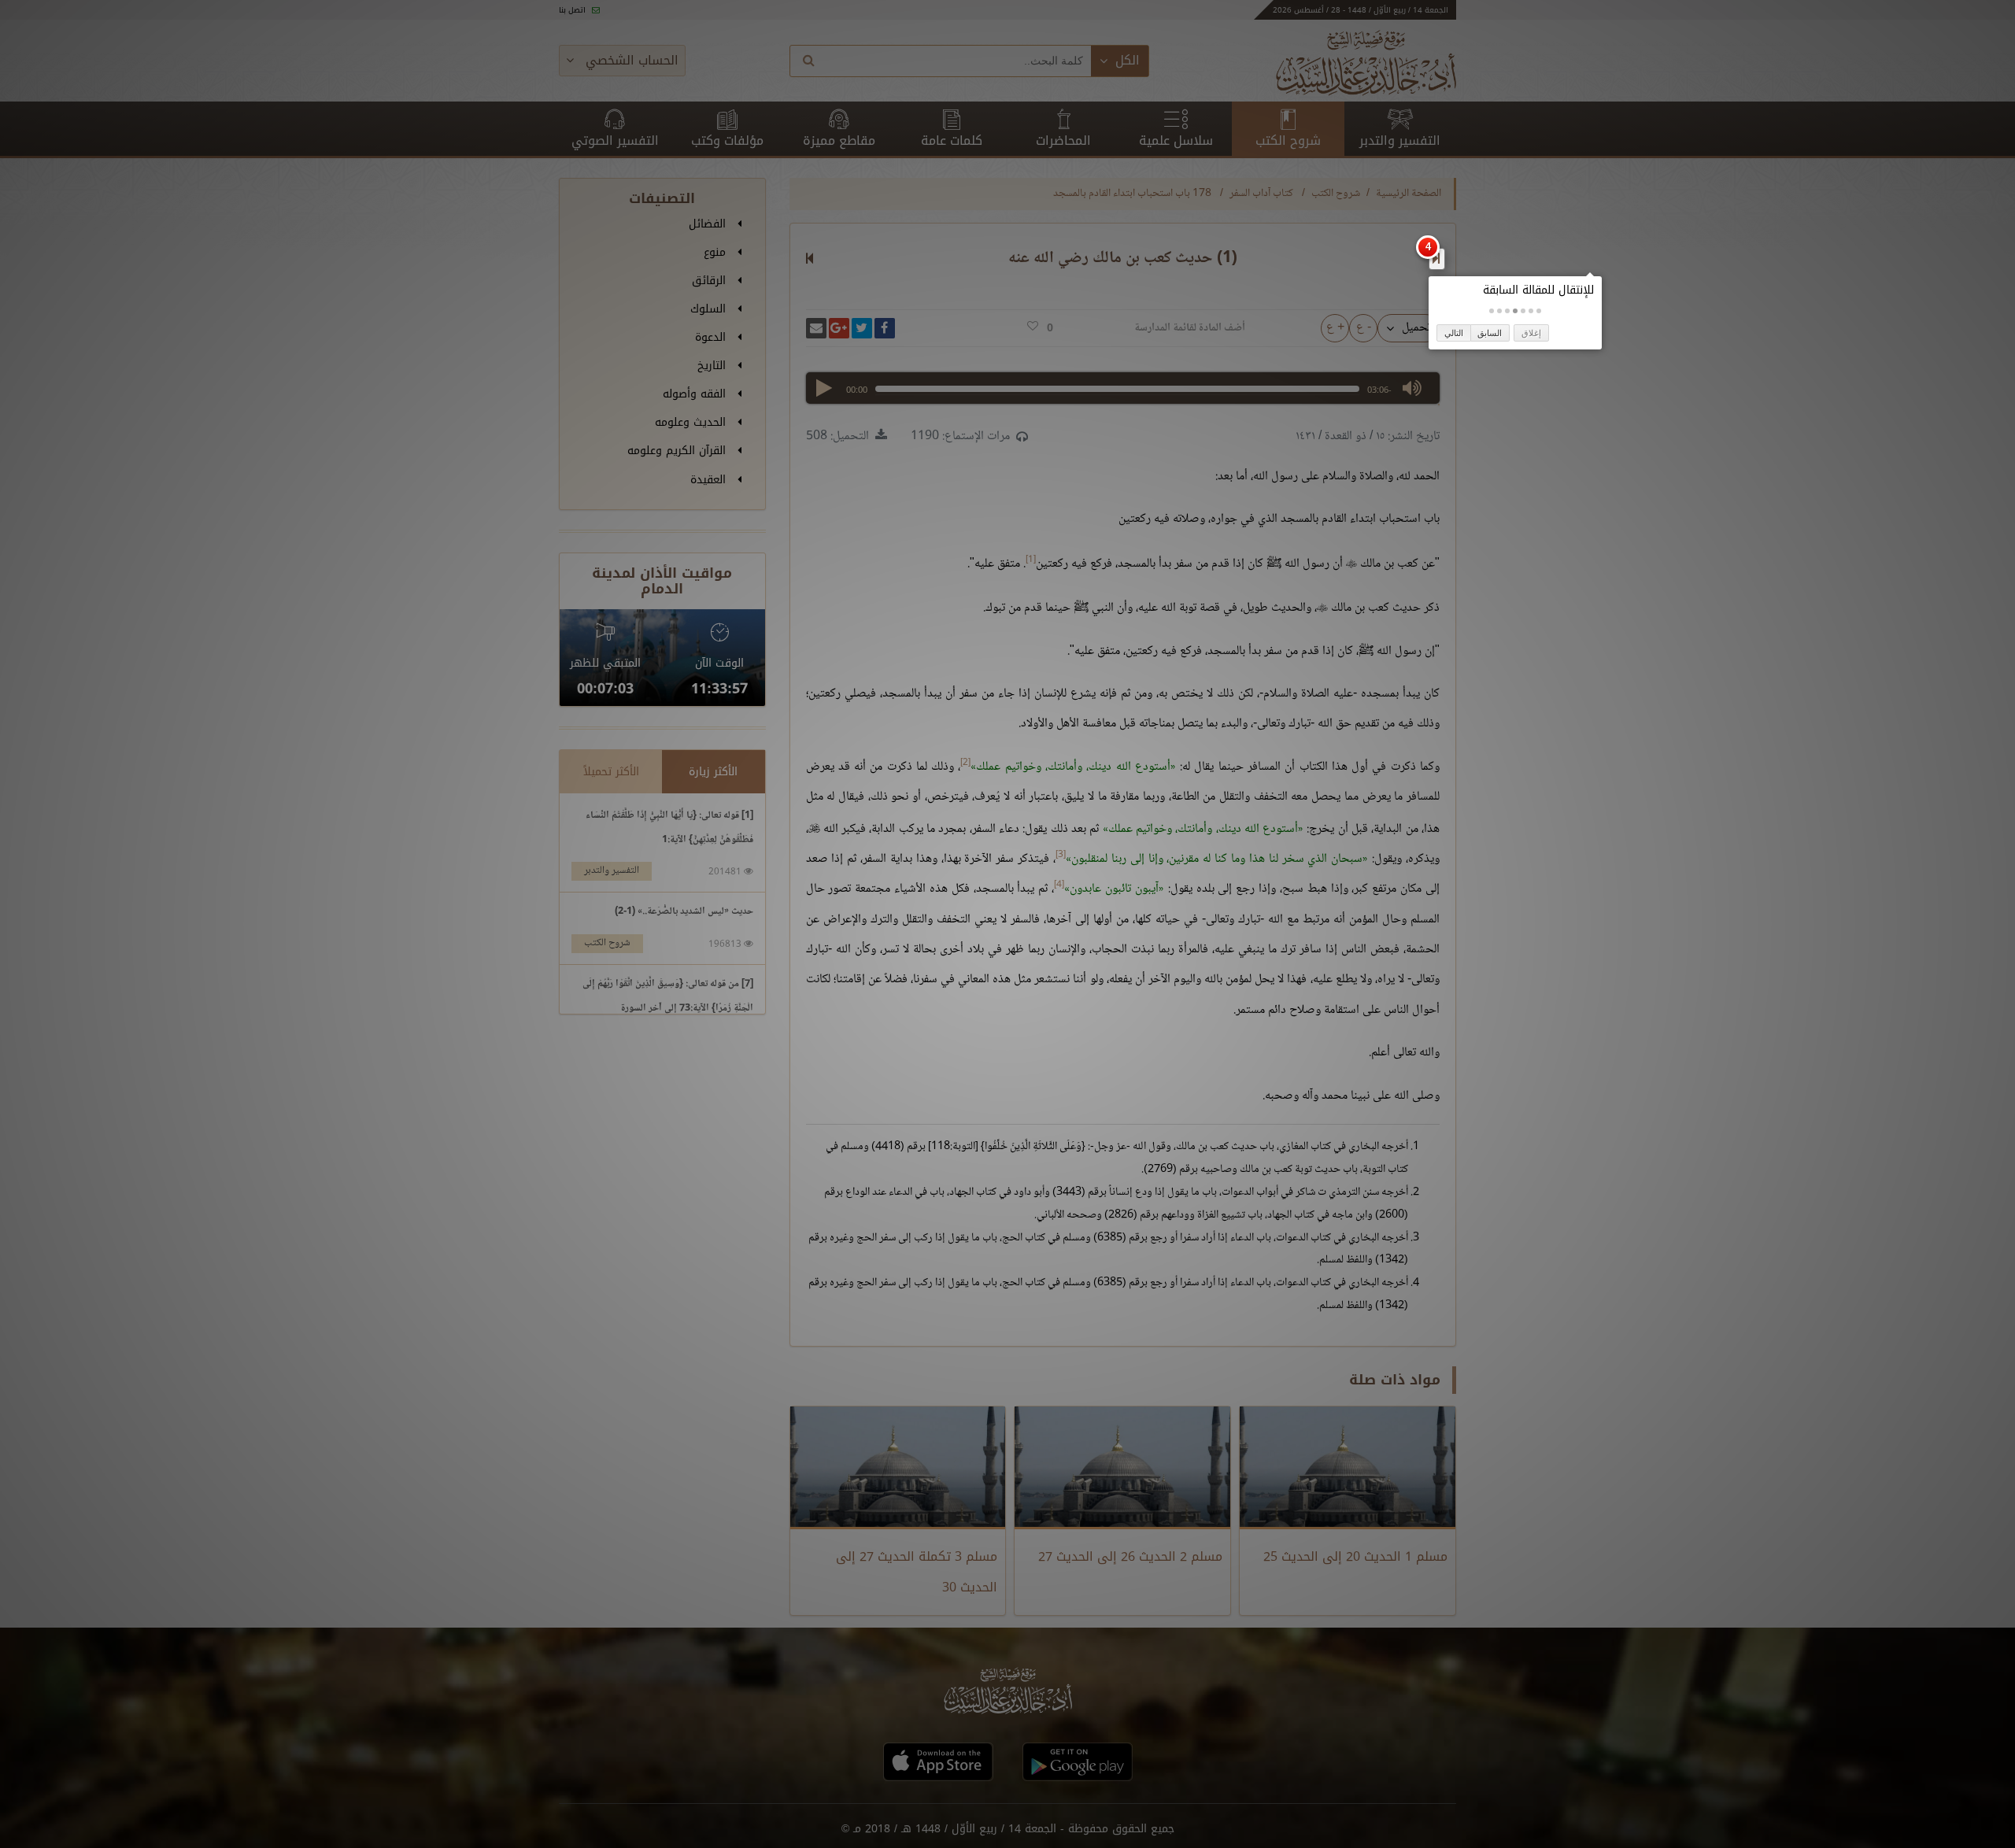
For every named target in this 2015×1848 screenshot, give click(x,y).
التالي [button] (1454, 333)
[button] (1539, 311)
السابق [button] (1490, 333)
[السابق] (1436, 258)
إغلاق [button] (1531, 333)
